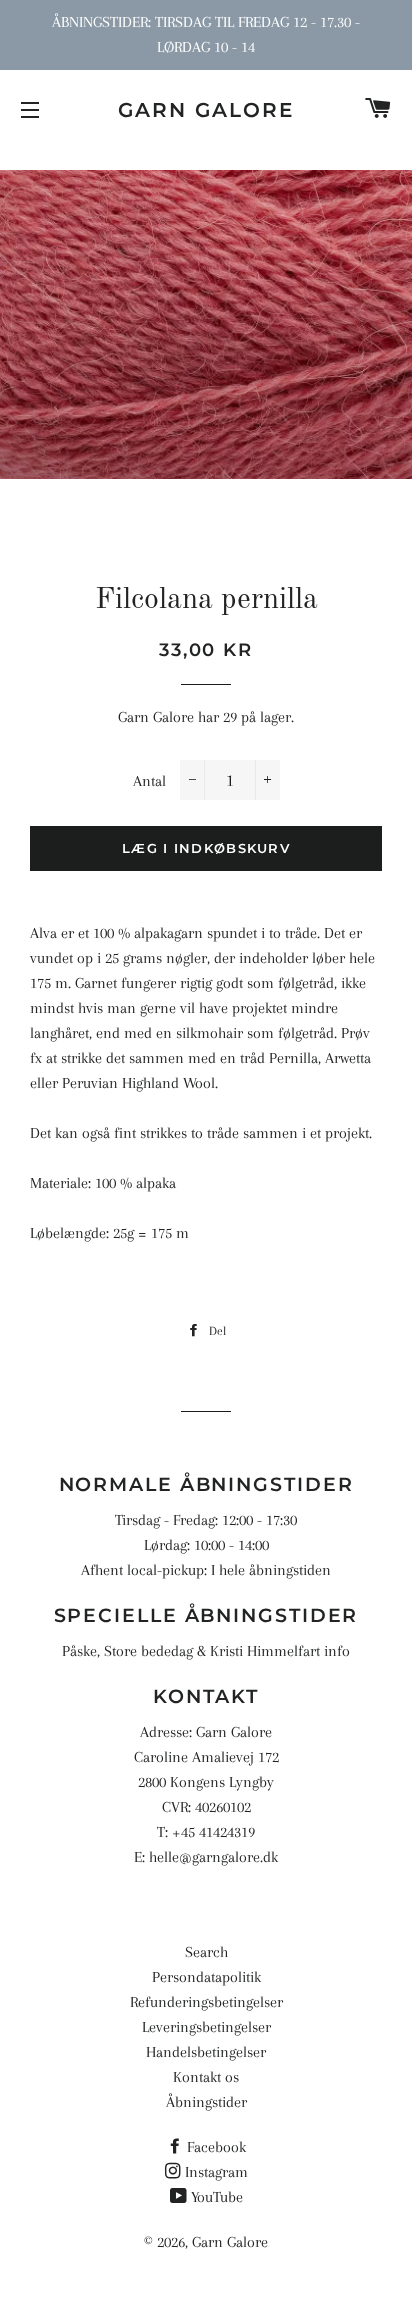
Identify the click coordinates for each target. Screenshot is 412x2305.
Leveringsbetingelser (206, 2027)
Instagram (216, 2172)
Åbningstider (206, 2102)
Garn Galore (206, 110)
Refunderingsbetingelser (206, 2002)
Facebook (216, 2147)
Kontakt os (206, 2077)
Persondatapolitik (206, 1977)
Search (206, 1952)
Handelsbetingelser (206, 2052)
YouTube (217, 2197)
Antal (149, 781)
